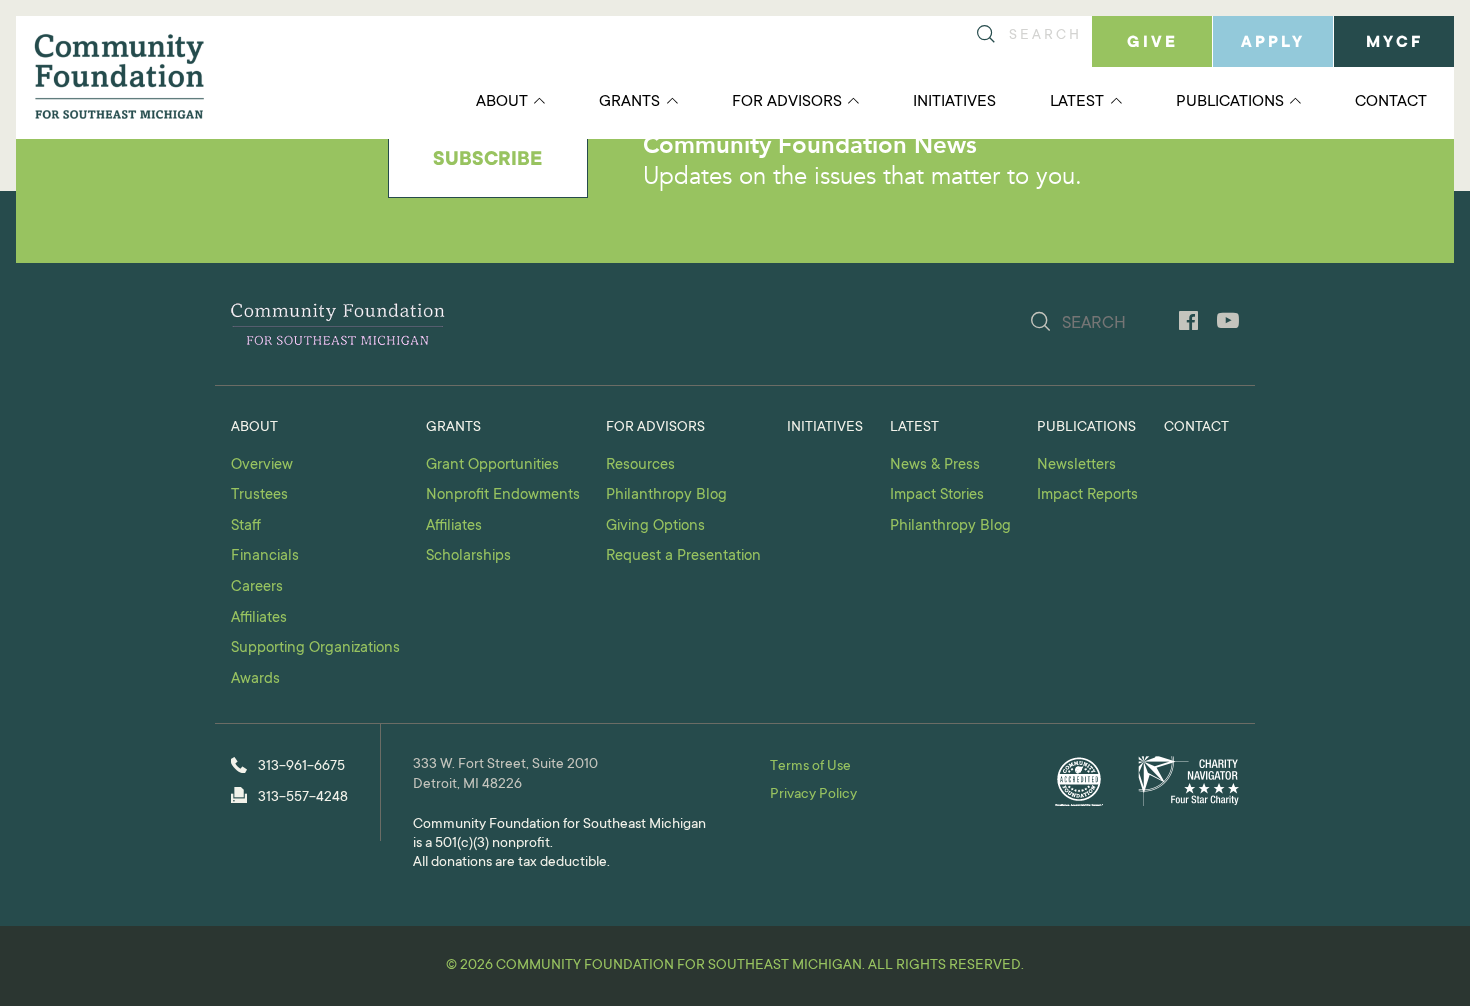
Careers (257, 587)
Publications (1230, 102)
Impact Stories (937, 495)
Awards (255, 679)
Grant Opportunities (492, 465)
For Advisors (787, 102)
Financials (265, 556)
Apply (1273, 43)
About (502, 102)
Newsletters (1076, 465)
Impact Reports (1087, 495)
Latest (1077, 102)
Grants (629, 102)
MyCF (1394, 43)
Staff (246, 526)
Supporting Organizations (315, 648)
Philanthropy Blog (666, 495)
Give (1152, 43)
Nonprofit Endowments (503, 495)
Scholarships (468, 556)
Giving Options (655, 526)
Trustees (259, 495)
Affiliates (259, 618)
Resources (640, 465)
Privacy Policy (813, 795)
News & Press (935, 465)
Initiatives (954, 102)
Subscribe (487, 161)
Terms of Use (810, 767)
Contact (1391, 102)
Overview (262, 465)
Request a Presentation (683, 556)
